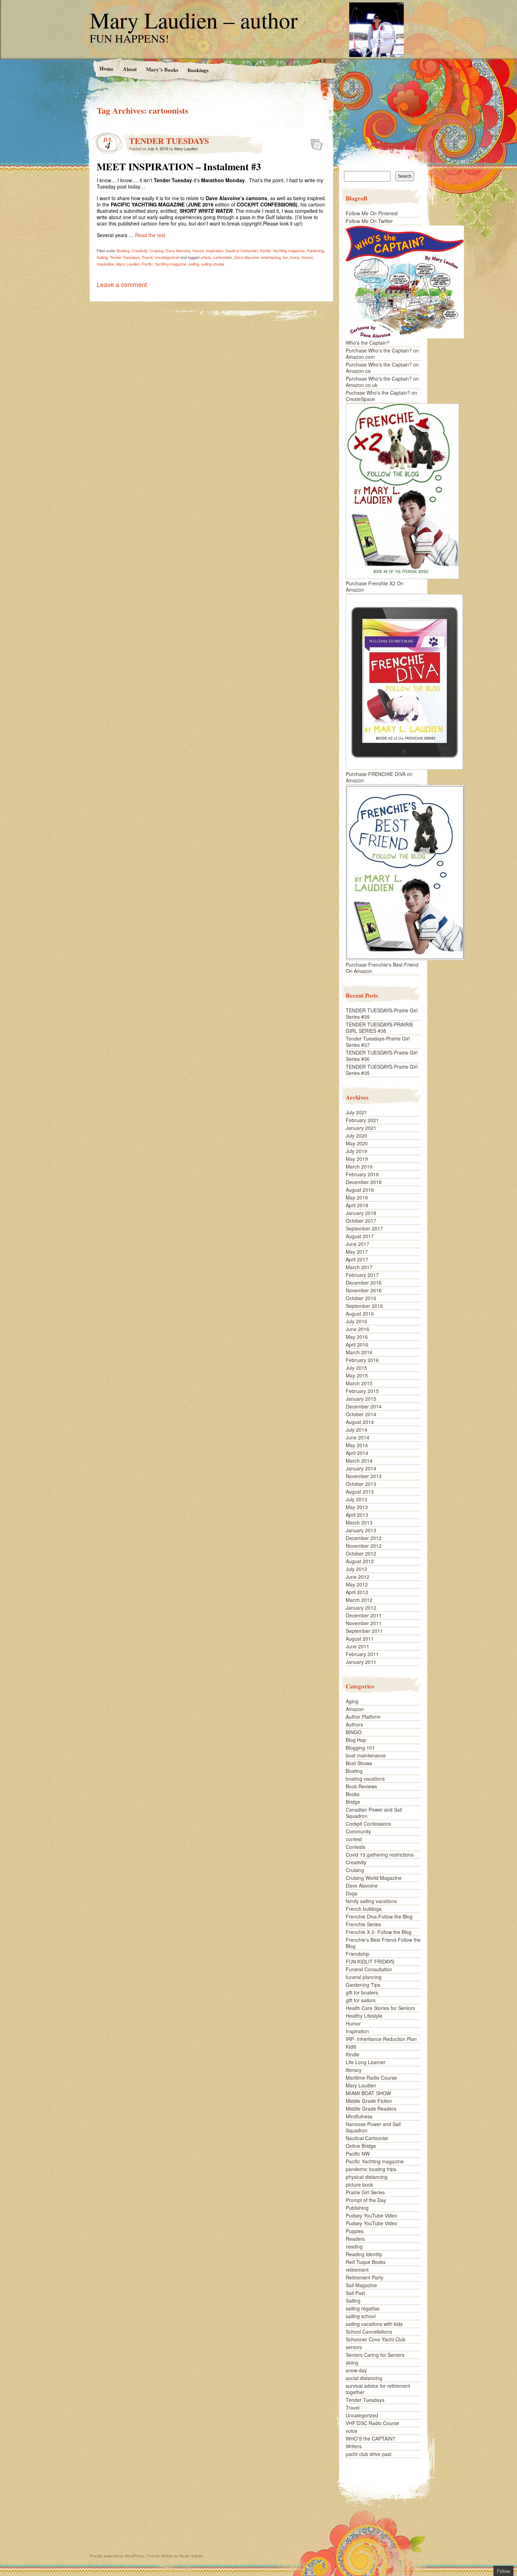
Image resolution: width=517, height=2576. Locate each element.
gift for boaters (362, 1992)
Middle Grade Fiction (369, 2101)
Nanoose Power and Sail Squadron (373, 2127)
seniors (354, 2347)
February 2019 (362, 1174)
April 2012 (357, 1592)
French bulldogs (364, 1909)
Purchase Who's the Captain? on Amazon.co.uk (382, 382)
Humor (198, 250)
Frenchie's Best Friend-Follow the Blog (383, 1943)
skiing (352, 2362)
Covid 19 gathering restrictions (380, 1855)
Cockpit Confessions (368, 1824)
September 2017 (364, 1228)
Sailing (102, 257)
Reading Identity (364, 2254)
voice (352, 2431)
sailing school (361, 2316)
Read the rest (150, 235)
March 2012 (359, 1600)
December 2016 (364, 1283)
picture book (359, 2184)
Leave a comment (122, 284)
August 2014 (360, 1422)
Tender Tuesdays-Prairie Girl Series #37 (378, 1042)
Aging (352, 1701)
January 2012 (361, 1608)
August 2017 (360, 1236)
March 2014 (359, 1461)
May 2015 (357, 1375)
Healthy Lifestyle (364, 2016)
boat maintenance (366, 1755)
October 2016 (361, 1298)
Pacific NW (358, 2154)
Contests (356, 1847)
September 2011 (364, 1631)
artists (206, 257)
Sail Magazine (361, 2285)
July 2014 (356, 1430)
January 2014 (361, 1468)
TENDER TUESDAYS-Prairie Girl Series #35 (382, 1070)
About (129, 69)
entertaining (271, 257)
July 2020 (356, 1136)
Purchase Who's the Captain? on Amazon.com (382, 354)
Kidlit (351, 2047)
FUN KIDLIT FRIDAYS (370, 1961)
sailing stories (213, 264)
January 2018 (361, 1213)
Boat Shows (359, 1763)
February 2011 (362, 1654)
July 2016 (356, 1321)
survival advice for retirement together (378, 2389)
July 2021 (356, 1112)
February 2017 (362, 1275)
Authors (354, 1724)
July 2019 (356, 1151)
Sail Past (355, 2293)
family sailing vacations (371, 1901)
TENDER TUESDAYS (169, 141)
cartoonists (223, 257)
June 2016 (358, 1329)
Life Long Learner (366, 2062)
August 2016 (360, 1314)
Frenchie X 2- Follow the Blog (379, 1932)
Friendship (358, 1954)
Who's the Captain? (368, 343)
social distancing (364, 2378)
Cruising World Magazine (374, 1878)
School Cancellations (369, 2332)
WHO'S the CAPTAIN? (371, 2438)
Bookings (198, 70)
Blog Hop (356, 1740)
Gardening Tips (363, 1985)
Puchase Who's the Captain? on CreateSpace (381, 396)
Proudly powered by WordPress (117, 2556)
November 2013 (364, 1476)
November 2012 (364, 1546)
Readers (355, 2239)
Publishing (315, 250)
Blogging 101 (360, 1748)
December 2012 (364, 1538)
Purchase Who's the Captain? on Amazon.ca (382, 368)
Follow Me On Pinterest (372, 213)
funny (295, 257)
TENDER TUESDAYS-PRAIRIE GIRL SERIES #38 (379, 1028)
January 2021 (361, 1128)
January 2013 (361, 1530)
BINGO (354, 1732)
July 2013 (356, 1499)
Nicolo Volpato (191, 2556)
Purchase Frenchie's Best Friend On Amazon (382, 968)
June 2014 (358, 1437)
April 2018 (357, 1205)
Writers (354, 2446)
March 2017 (359, 1267)
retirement (357, 2270)
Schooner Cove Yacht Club (376, 2339)
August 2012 (360, 1561)
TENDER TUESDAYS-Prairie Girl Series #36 (382, 1056)
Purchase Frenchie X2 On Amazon (375, 586)
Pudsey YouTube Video (372, 2215)
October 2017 (361, 1221)
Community (358, 1831)
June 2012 (358, 1577)
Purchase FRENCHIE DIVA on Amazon (379, 777)
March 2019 (359, 1166)
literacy (354, 2070)
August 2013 (360, 1491)
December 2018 (364, 1182)
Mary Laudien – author (194, 20)
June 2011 (358, 1646)
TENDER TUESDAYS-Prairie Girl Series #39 (382, 1013)
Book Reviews (361, 1786)
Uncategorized (167, 257)
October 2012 (361, 1553)
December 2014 (364, 1406)
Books (353, 1794)
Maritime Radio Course (371, 2078)
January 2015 (361, 1399)
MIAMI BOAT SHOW (368, 2093)
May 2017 (357, 1252)
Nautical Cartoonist (242, 250)
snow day (356, 2370)
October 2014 (361, 1414)
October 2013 (361, 1484)
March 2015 (359, 1383)
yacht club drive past (369, 2454)
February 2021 (362, 1120)
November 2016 (364, 1290)
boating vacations (365, 1779)
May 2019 (357, 1159)
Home (106, 68)
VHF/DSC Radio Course (372, 2423)
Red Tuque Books (366, 2262)
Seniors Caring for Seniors (375, 2355)
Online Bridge (361, 2146)
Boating (123, 250)
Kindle (353, 2054)
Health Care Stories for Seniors (380, 2008)
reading (354, 2246)
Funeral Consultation (369, 1969)
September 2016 (364, 1306)
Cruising (157, 250)
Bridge (353, 1802)
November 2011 (364, 1623)
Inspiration (215, 250)
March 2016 (359, 1352)
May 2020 (357, 1143)
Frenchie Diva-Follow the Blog (379, 1916)
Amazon (355, 1709)
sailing (194, 264)
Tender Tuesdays (125, 257)
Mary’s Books (162, 69)
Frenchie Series (363, 1924)
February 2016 (362, 1360)
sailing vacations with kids (374, 2324)
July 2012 (356, 1569)
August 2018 (360, 1190)
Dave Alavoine (178, 250)
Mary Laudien (186, 148)
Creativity (139, 250)
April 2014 (357, 1453)
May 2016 (357, 1337)
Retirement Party (365, 2277)
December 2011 (364, 1615)
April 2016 (357, 1344)
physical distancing (367, 2177)
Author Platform (363, 1717)
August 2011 (360, 1639)
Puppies (355, 2231)
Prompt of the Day (366, 2200)
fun (285, 257)
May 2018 (357, 1197)
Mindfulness (359, 2116)
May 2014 (357, 1445)
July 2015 (356, 1368)
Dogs (352, 1893)
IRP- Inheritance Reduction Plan (381, 2039)
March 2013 (359, 1522)
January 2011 (361, 1662)
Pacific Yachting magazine (282, 250)
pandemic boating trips (371, 2169)
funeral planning (364, 1977)
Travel (147, 257)
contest (354, 1839)
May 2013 (357, 1507)
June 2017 (358, 1244)
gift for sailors (361, 2000)
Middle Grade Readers (371, 2108)
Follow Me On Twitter (369, 221)
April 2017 (357, 1259)
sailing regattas (363, 2308)
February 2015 (362, 1391)
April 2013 (357, 1515)
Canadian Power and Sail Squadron (374, 1813)
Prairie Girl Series (365, 2192)
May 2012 (357, 1584)
